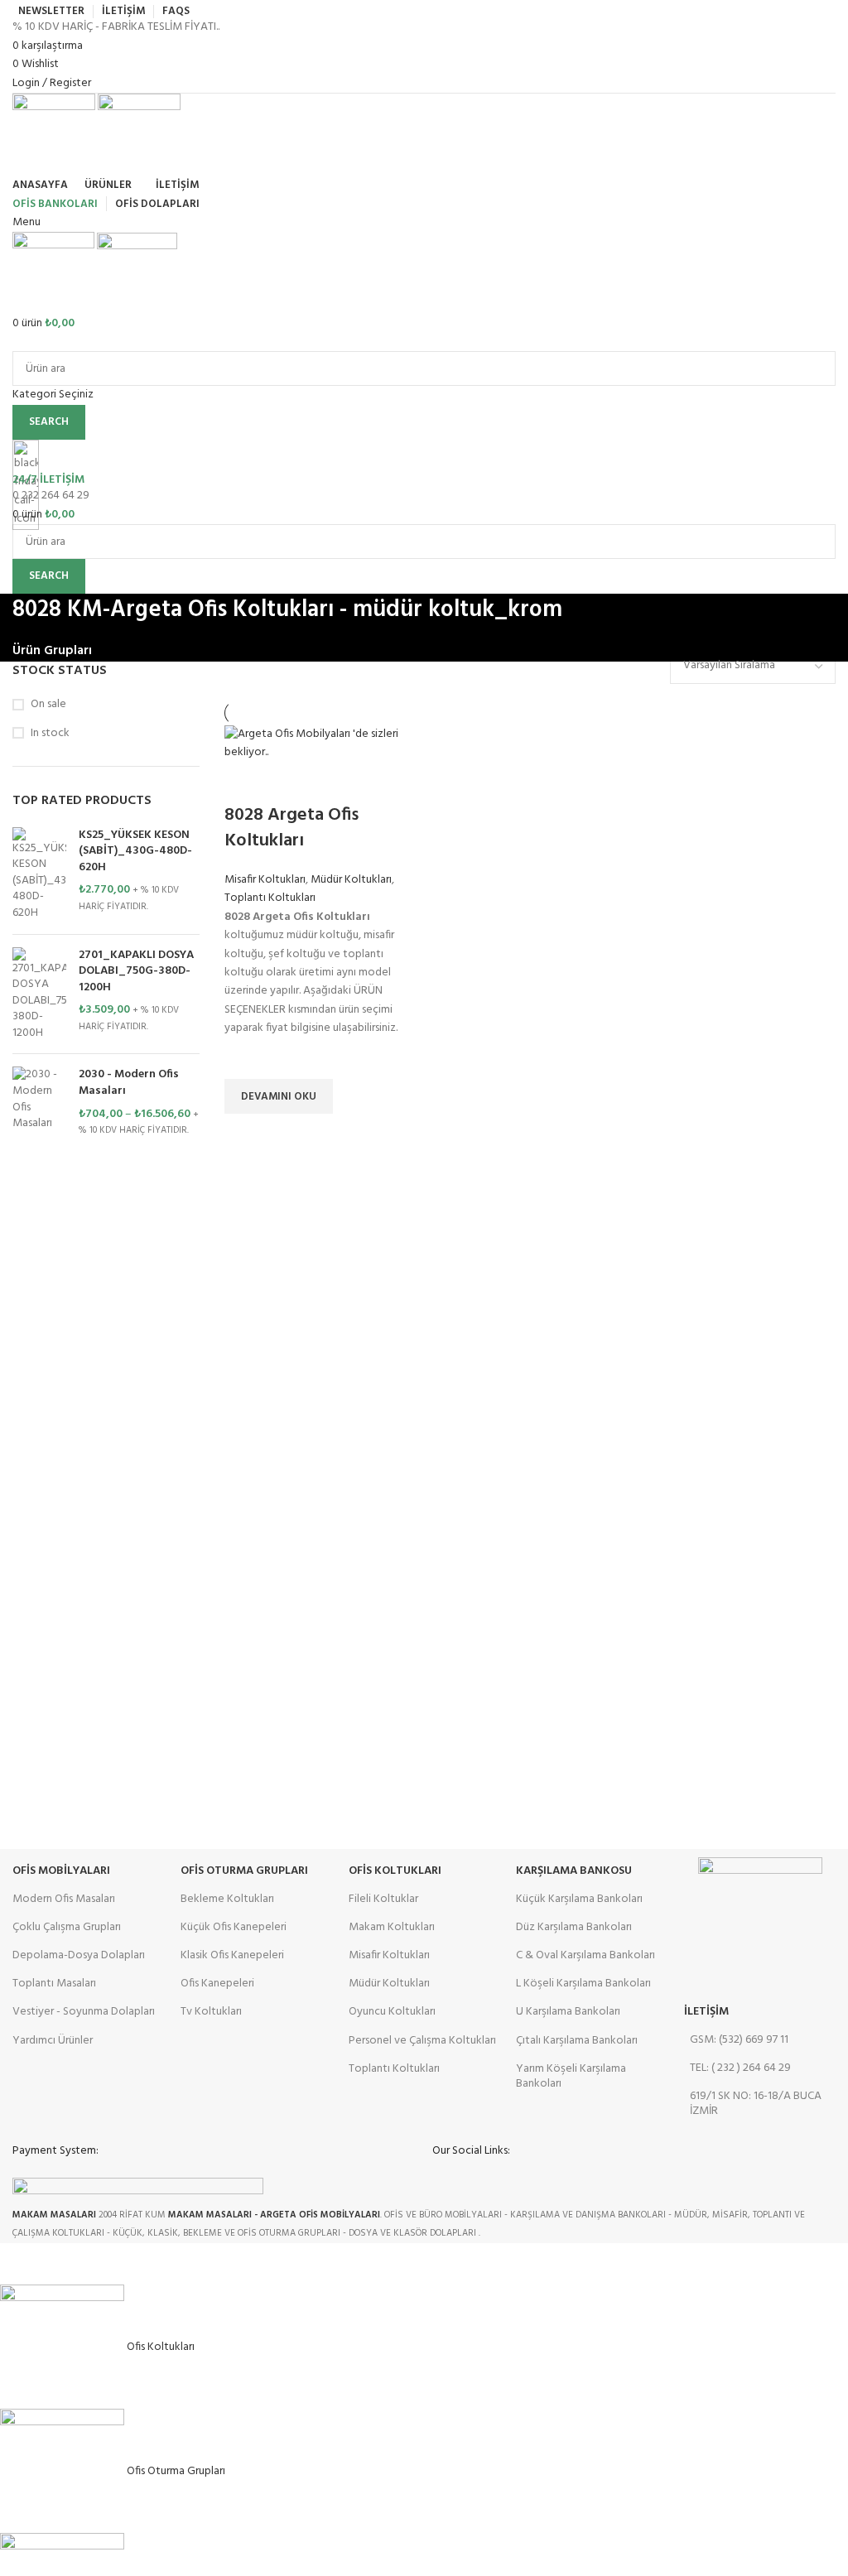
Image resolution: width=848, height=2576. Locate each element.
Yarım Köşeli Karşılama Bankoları (571, 2076)
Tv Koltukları (211, 2012)
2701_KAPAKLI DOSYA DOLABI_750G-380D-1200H (136, 972)
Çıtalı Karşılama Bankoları (577, 2041)
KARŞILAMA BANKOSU (574, 1871)
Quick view (245, 1134)
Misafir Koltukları (265, 880)
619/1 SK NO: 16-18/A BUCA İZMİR (756, 2104)
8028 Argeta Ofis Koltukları (291, 828)
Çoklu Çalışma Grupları (67, 1927)
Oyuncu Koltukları (392, 2012)
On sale (48, 705)
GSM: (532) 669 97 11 (739, 2040)
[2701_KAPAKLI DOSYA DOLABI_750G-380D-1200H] (39, 994)
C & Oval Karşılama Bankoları (585, 1955)
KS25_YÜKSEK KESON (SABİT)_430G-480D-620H (135, 852)
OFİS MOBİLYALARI (61, 1871)
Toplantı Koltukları (270, 898)
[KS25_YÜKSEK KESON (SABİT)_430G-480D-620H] (39, 874)
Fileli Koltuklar (383, 1899)
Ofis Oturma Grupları (244, 1871)
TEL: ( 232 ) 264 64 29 (740, 2068)
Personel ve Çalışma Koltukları (422, 2041)
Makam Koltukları (392, 1927)
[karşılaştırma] (245, 782)
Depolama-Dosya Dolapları (79, 1955)
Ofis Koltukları (395, 1871)
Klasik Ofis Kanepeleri (232, 1955)
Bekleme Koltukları (227, 1899)
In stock (50, 734)
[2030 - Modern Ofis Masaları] (39, 1102)
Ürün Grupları (52, 651)
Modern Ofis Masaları (64, 1899)
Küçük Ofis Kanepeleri (234, 1927)
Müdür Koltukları (351, 880)
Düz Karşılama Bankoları (574, 1927)
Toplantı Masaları (54, 1984)
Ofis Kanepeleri (217, 1984)
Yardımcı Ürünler (53, 2041)
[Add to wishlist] (245, 1058)
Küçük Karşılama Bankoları (579, 1899)
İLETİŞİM (706, 2012)
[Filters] (21, 2264)
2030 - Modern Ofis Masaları (129, 1083)
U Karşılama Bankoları (568, 2012)
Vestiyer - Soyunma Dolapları (84, 2012)
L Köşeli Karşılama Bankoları (583, 1984)
